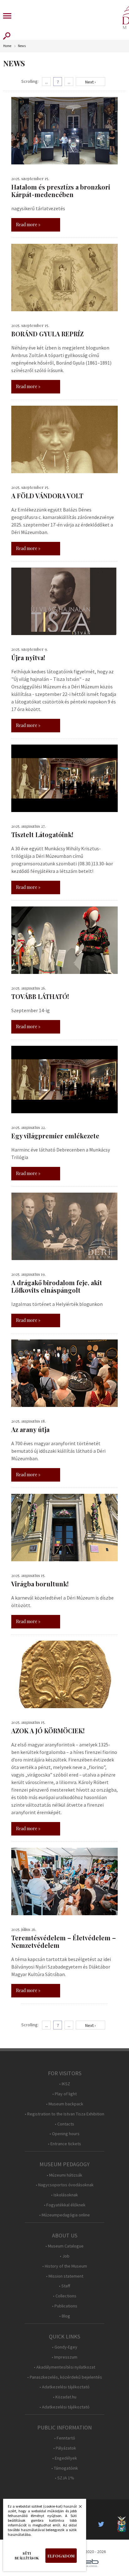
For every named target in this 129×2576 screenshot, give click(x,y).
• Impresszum (64, 2357)
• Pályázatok (65, 2448)
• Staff (64, 2286)
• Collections (65, 2296)
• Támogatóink (65, 2468)
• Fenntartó (65, 2438)
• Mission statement (65, 2276)
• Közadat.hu (65, 2397)
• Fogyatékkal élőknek (65, 2205)
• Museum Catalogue (64, 2246)
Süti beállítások (27, 2556)
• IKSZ (65, 2084)
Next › (90, 82)
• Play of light (64, 2094)
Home (7, 46)
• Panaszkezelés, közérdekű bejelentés (65, 2377)
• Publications (65, 2306)
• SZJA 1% (64, 2478)
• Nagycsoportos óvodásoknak (65, 2185)
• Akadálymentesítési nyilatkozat (64, 2367)
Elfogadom (61, 2556)
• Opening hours (64, 2134)
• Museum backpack (65, 2104)
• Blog (65, 2316)
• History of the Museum (65, 2266)
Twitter (103, 2524)
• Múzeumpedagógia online (64, 2215)
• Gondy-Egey (65, 2347)
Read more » (28, 224)
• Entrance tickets (64, 2144)
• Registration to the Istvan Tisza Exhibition (64, 2114)
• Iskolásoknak (64, 2195)
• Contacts (64, 2124)
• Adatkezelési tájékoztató (64, 2387)
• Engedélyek (65, 2458)
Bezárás (77, 2508)
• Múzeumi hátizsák (64, 2175)
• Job (65, 2256)
